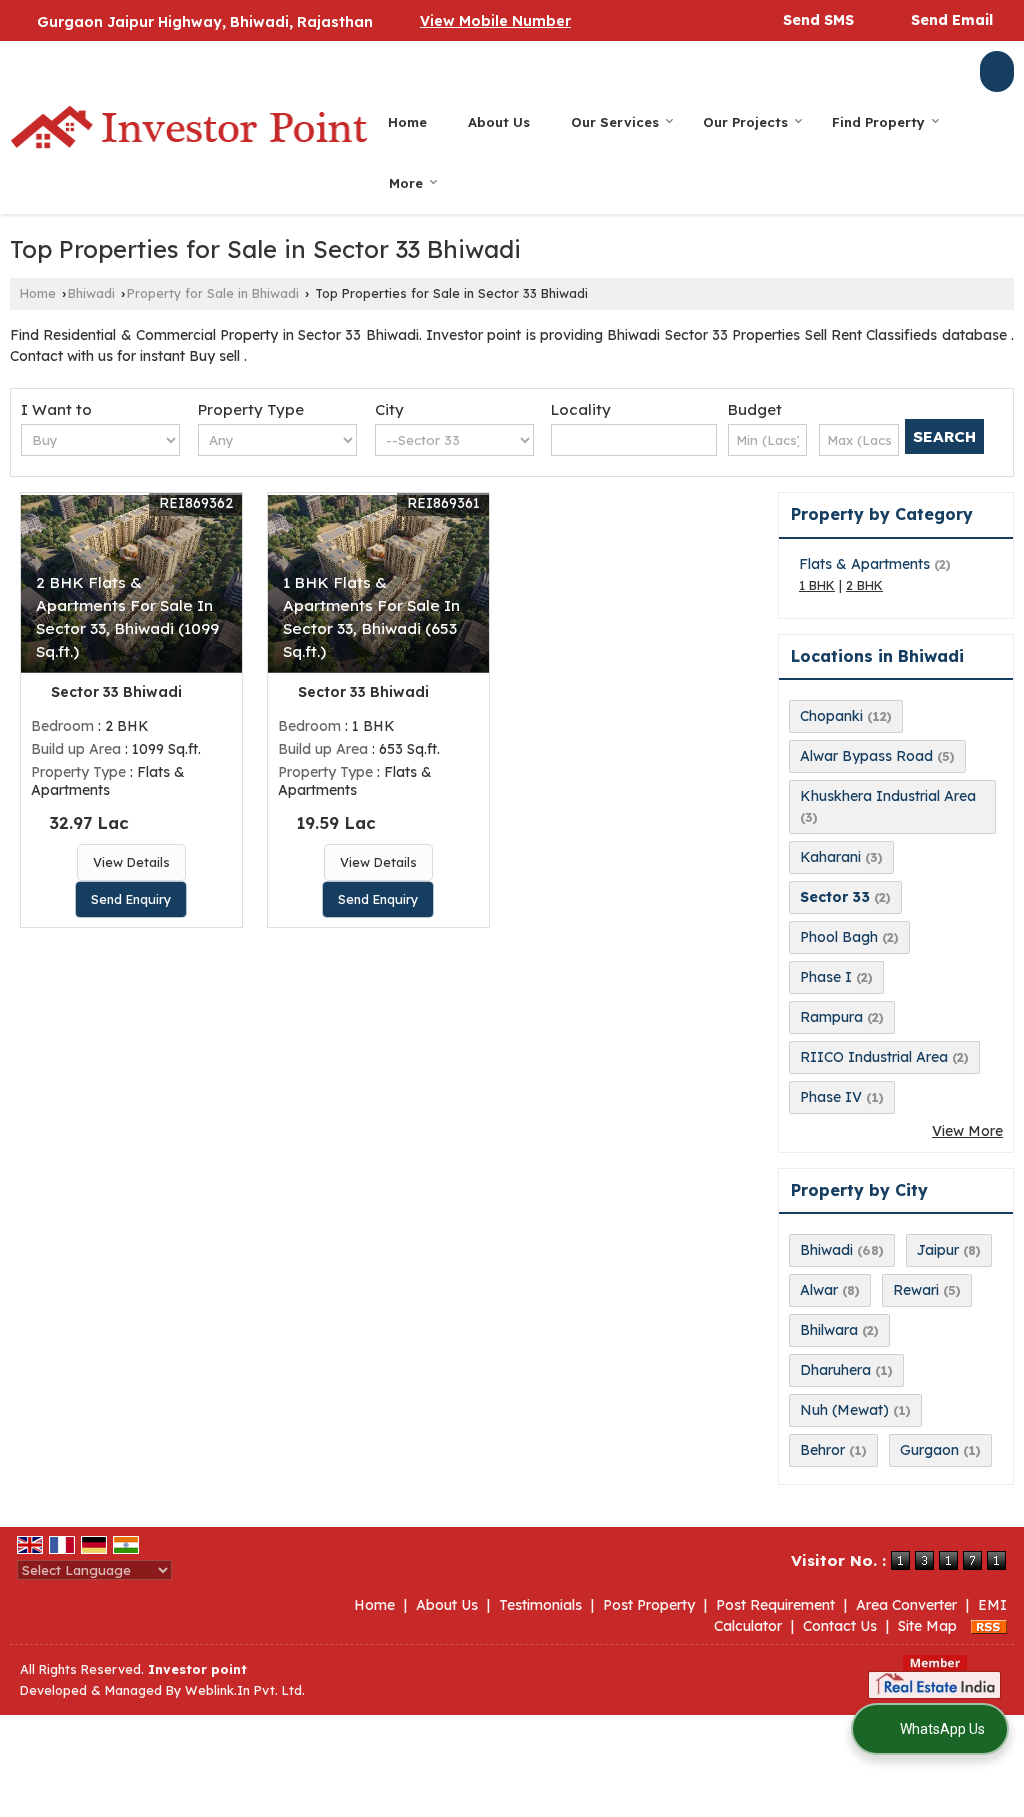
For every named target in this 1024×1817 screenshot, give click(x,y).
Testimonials (540, 1605)
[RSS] (989, 1626)
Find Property (878, 122)
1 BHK (817, 585)
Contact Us (840, 1626)
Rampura (831, 1017)
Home (407, 122)
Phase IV (831, 1097)
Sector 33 (835, 897)
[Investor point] (189, 126)
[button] (495, 21)
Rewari (916, 1290)
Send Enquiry (131, 899)
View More (967, 1131)
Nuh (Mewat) (844, 1410)
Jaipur (938, 1250)
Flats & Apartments (864, 564)
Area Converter (906, 1605)
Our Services (615, 122)
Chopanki (831, 716)
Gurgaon (929, 1450)
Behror (822, 1450)
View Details (131, 862)
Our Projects (745, 122)
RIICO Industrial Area (874, 1057)
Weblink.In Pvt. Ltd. (245, 1690)
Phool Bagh (839, 937)
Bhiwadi (91, 293)
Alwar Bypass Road (866, 756)
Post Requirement (775, 1605)
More (406, 183)
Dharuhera (835, 1370)
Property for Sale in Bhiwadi (213, 293)
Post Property (649, 1605)
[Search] (997, 71)
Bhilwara (829, 1330)
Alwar (819, 1290)
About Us (499, 122)
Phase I (826, 977)
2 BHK (864, 585)
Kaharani (830, 857)
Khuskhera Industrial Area (888, 796)
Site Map (927, 1626)
